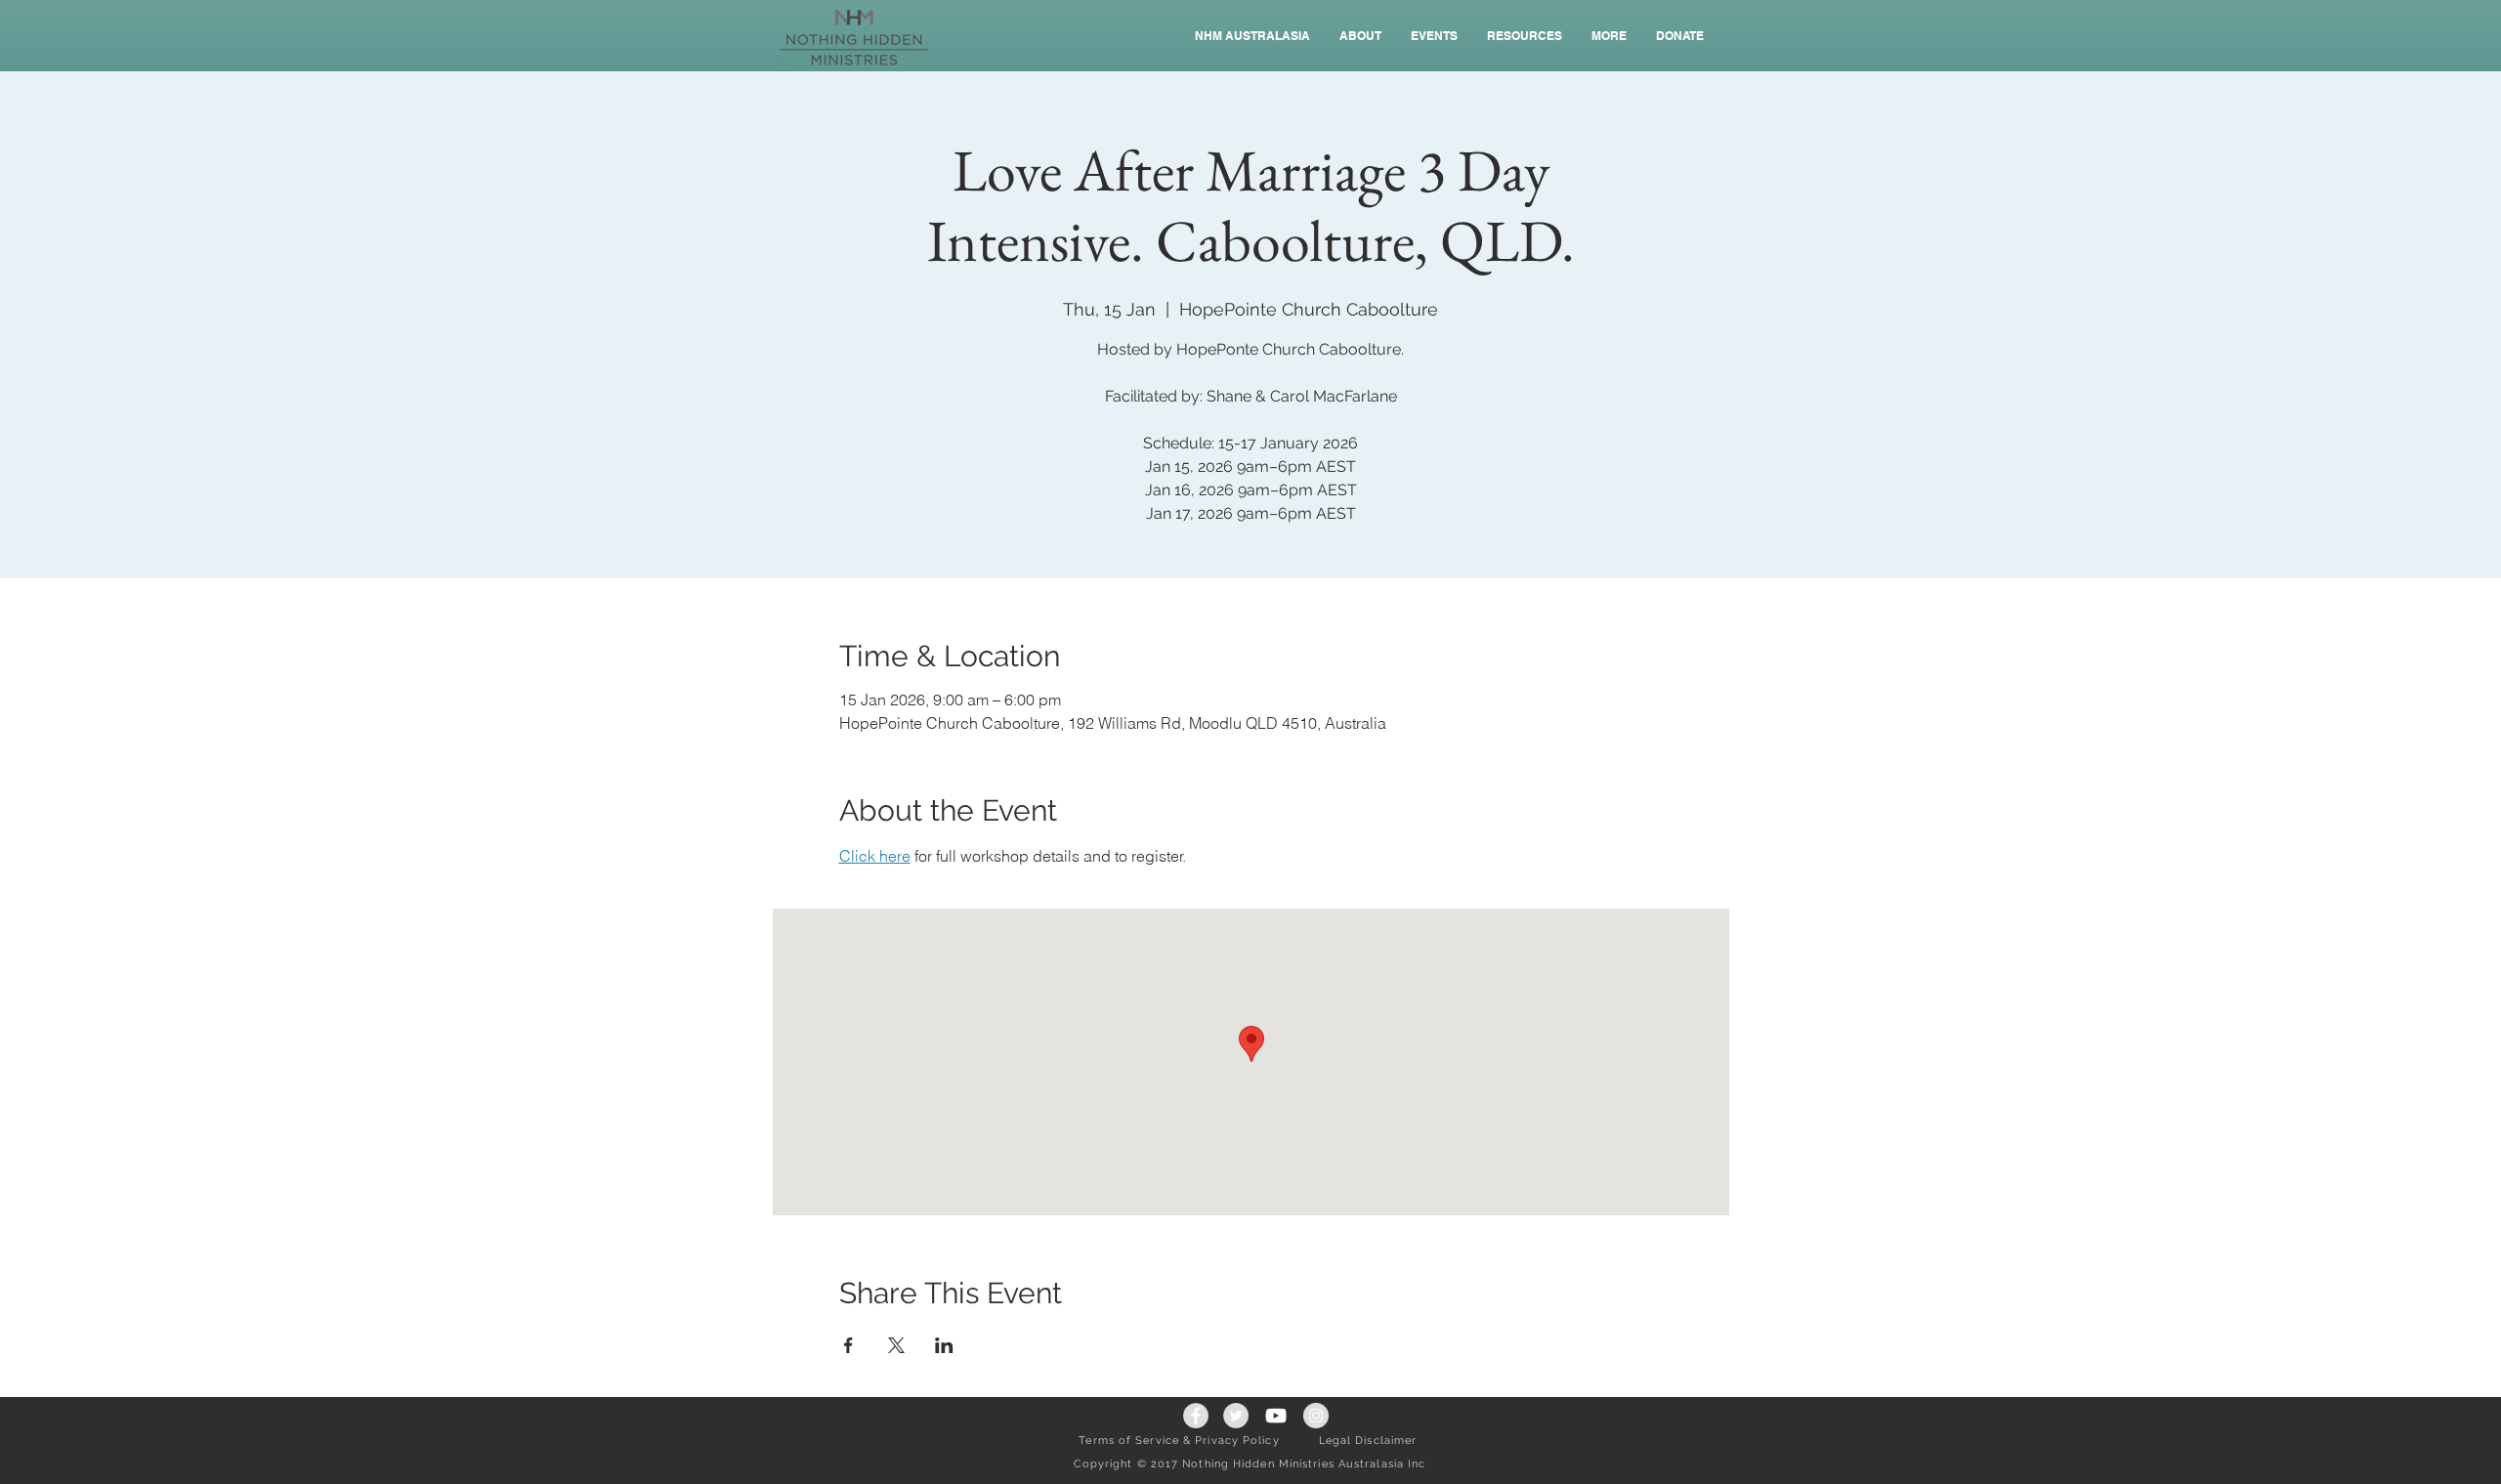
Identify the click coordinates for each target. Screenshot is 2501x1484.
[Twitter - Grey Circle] (1236, 1416)
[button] (1434, 36)
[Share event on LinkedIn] (944, 1345)
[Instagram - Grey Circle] (1316, 1416)
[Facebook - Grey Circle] (1196, 1416)
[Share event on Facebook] (848, 1345)
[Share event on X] (896, 1345)
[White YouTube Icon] (1276, 1416)
